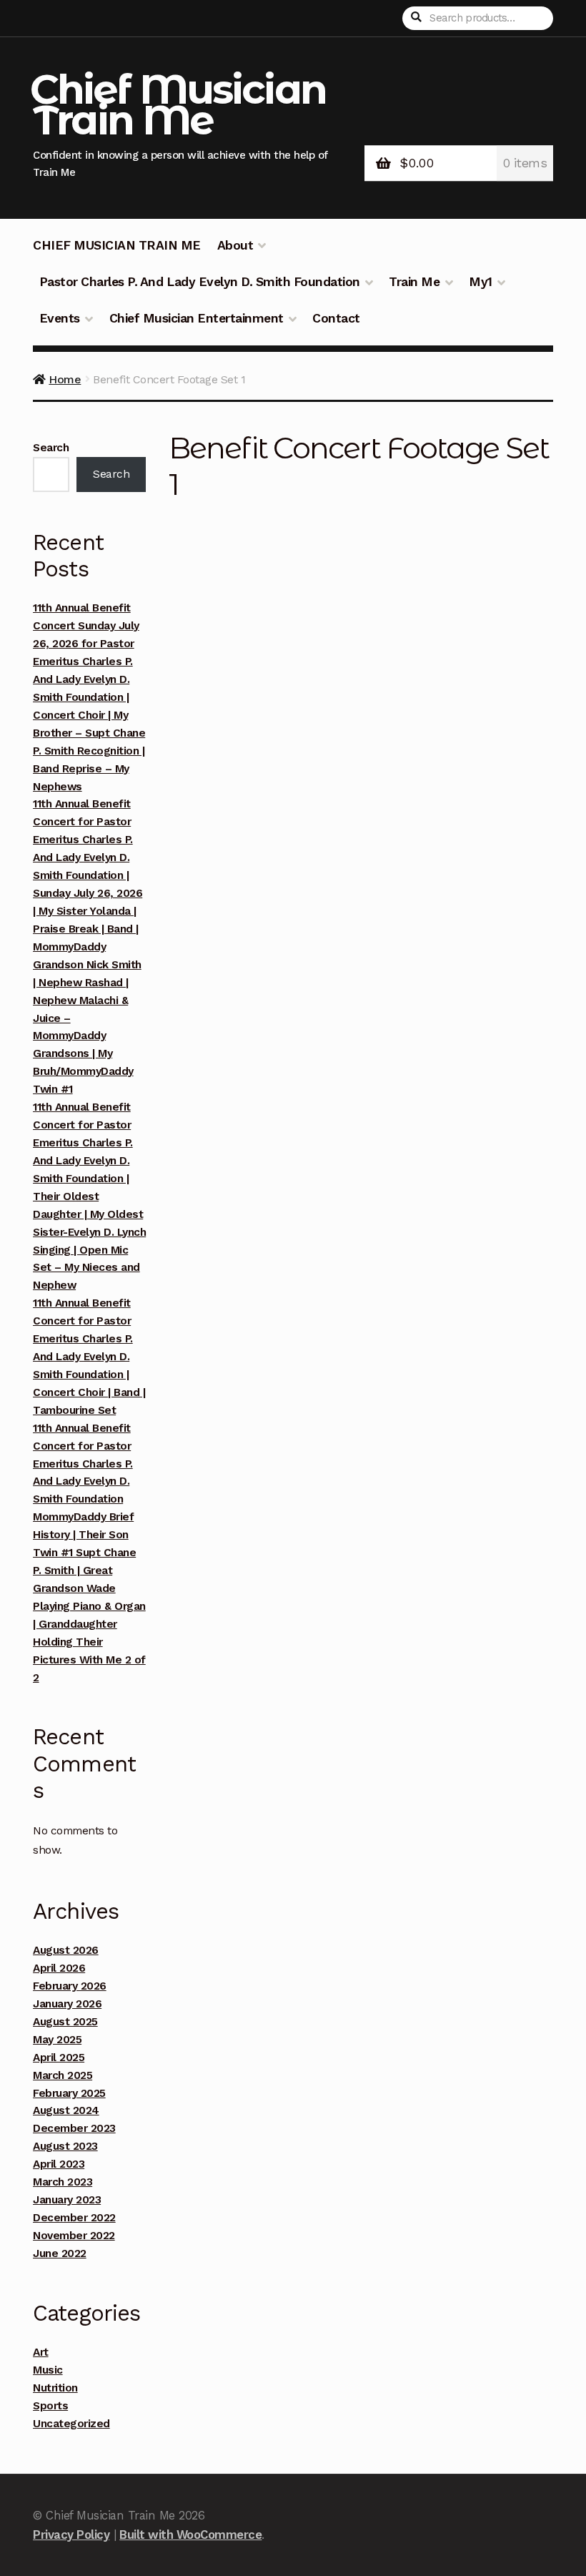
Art (41, 2352)
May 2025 (57, 2040)
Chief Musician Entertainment (197, 318)
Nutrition (55, 2388)
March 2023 (63, 2182)
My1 (481, 282)
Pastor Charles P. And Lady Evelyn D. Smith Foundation (200, 282)
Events (60, 318)
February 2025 (69, 2093)
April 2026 (59, 1968)
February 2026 (70, 1986)
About (235, 245)
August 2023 (65, 2146)
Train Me (414, 282)
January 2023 (67, 2200)
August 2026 (66, 1950)
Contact (336, 318)
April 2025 (59, 2058)
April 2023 (59, 2164)
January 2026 (67, 2004)
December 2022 (74, 2218)
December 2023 (74, 2128)
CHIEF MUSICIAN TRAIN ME (117, 245)
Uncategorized (71, 2424)
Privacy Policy (71, 2535)
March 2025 (63, 2075)
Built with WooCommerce (190, 2535)
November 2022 (74, 2236)
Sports (50, 2406)
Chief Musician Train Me (178, 104)
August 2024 (66, 2110)
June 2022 (60, 2253)
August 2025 (65, 2022)
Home (65, 379)
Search (51, 448)
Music (48, 2370)
